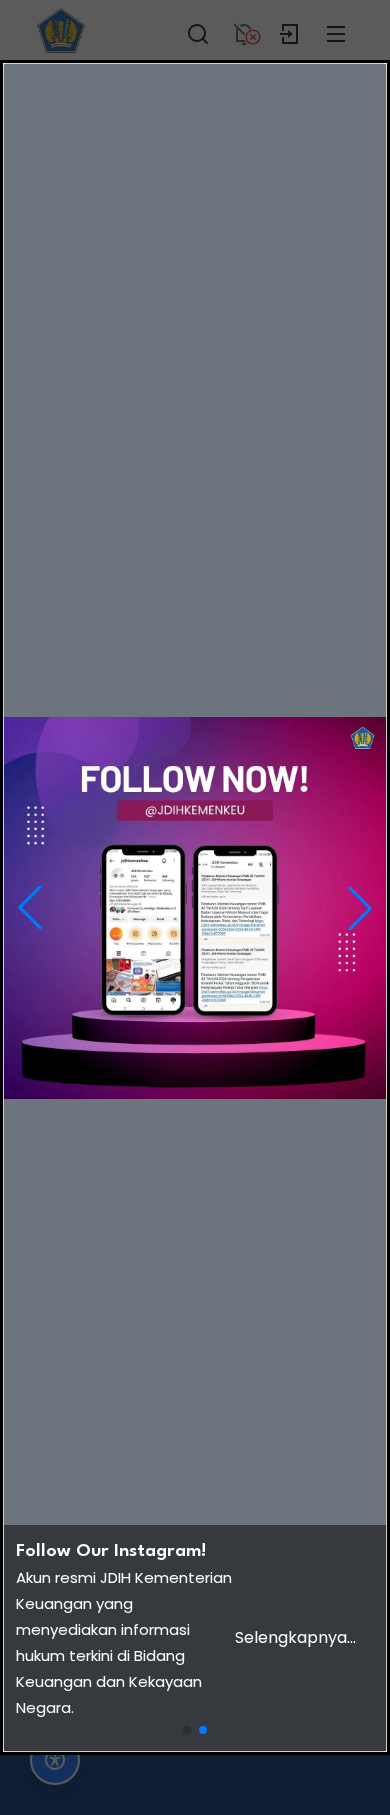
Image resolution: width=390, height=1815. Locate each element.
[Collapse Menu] (336, 30)
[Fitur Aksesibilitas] (55, 1760)
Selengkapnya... (295, 1637)
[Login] (290, 30)
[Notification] (244, 30)
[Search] (198, 30)
